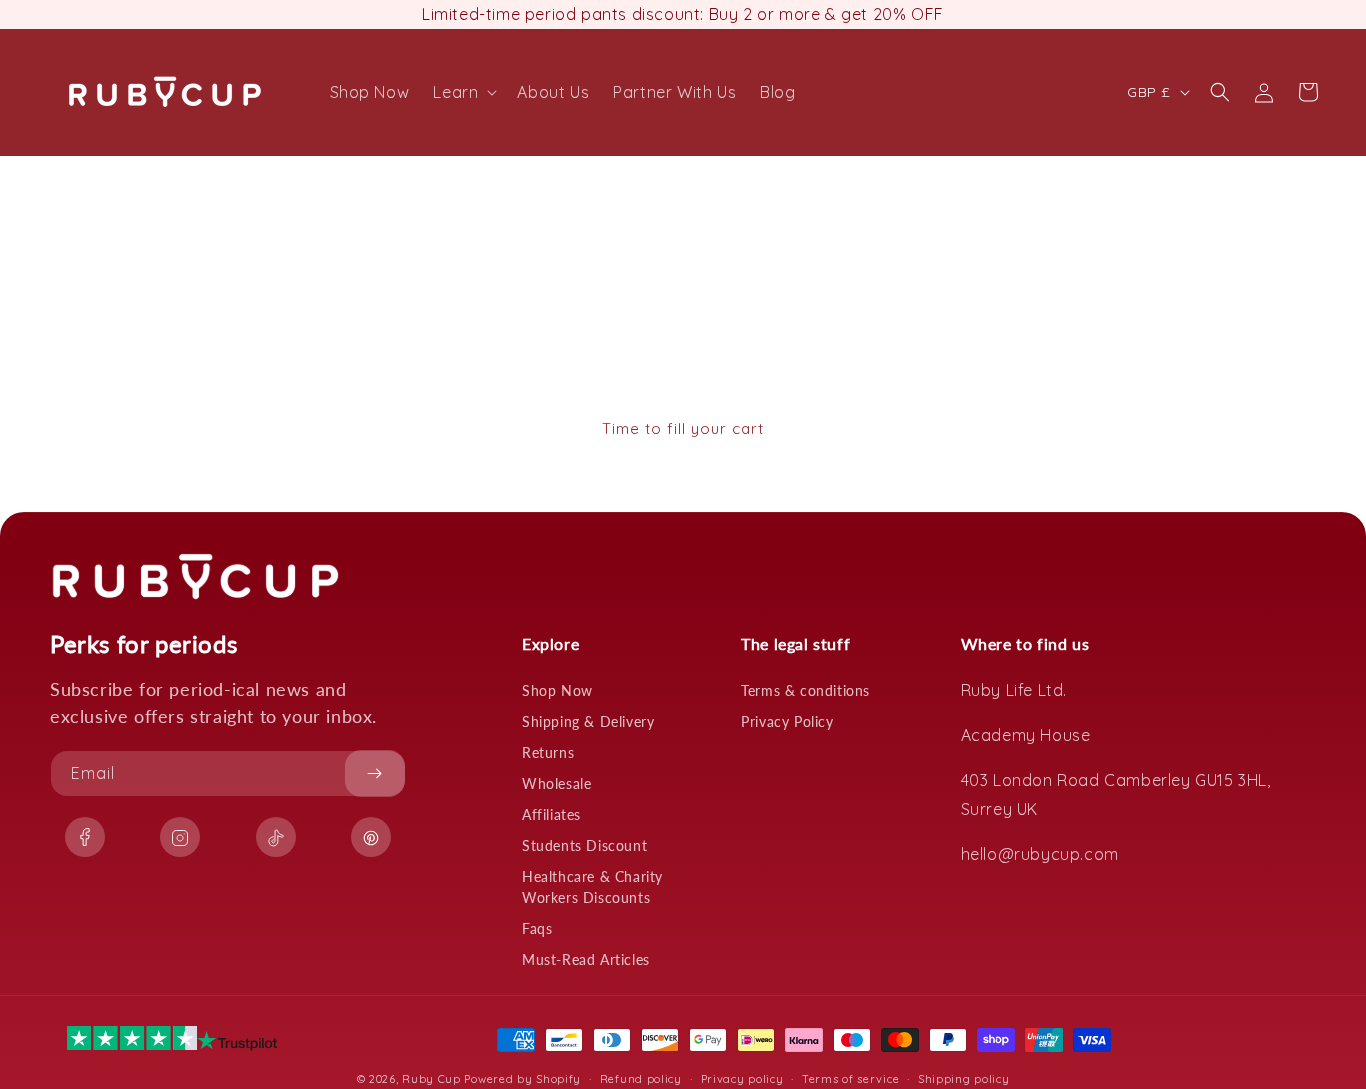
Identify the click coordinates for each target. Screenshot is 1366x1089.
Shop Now (557, 690)
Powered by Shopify (522, 1079)
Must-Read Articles (586, 959)
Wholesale (556, 783)
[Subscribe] (375, 773)
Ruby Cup (433, 1079)
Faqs (537, 928)
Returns (548, 752)
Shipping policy (964, 1078)
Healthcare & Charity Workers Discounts (592, 887)
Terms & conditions (805, 690)
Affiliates (551, 814)
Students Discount (584, 845)
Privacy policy (742, 1078)
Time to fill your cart (683, 428)
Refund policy (641, 1078)
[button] (463, 92)
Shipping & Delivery (588, 721)
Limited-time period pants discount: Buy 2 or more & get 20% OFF (683, 14)
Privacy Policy (787, 721)
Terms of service (850, 1078)
